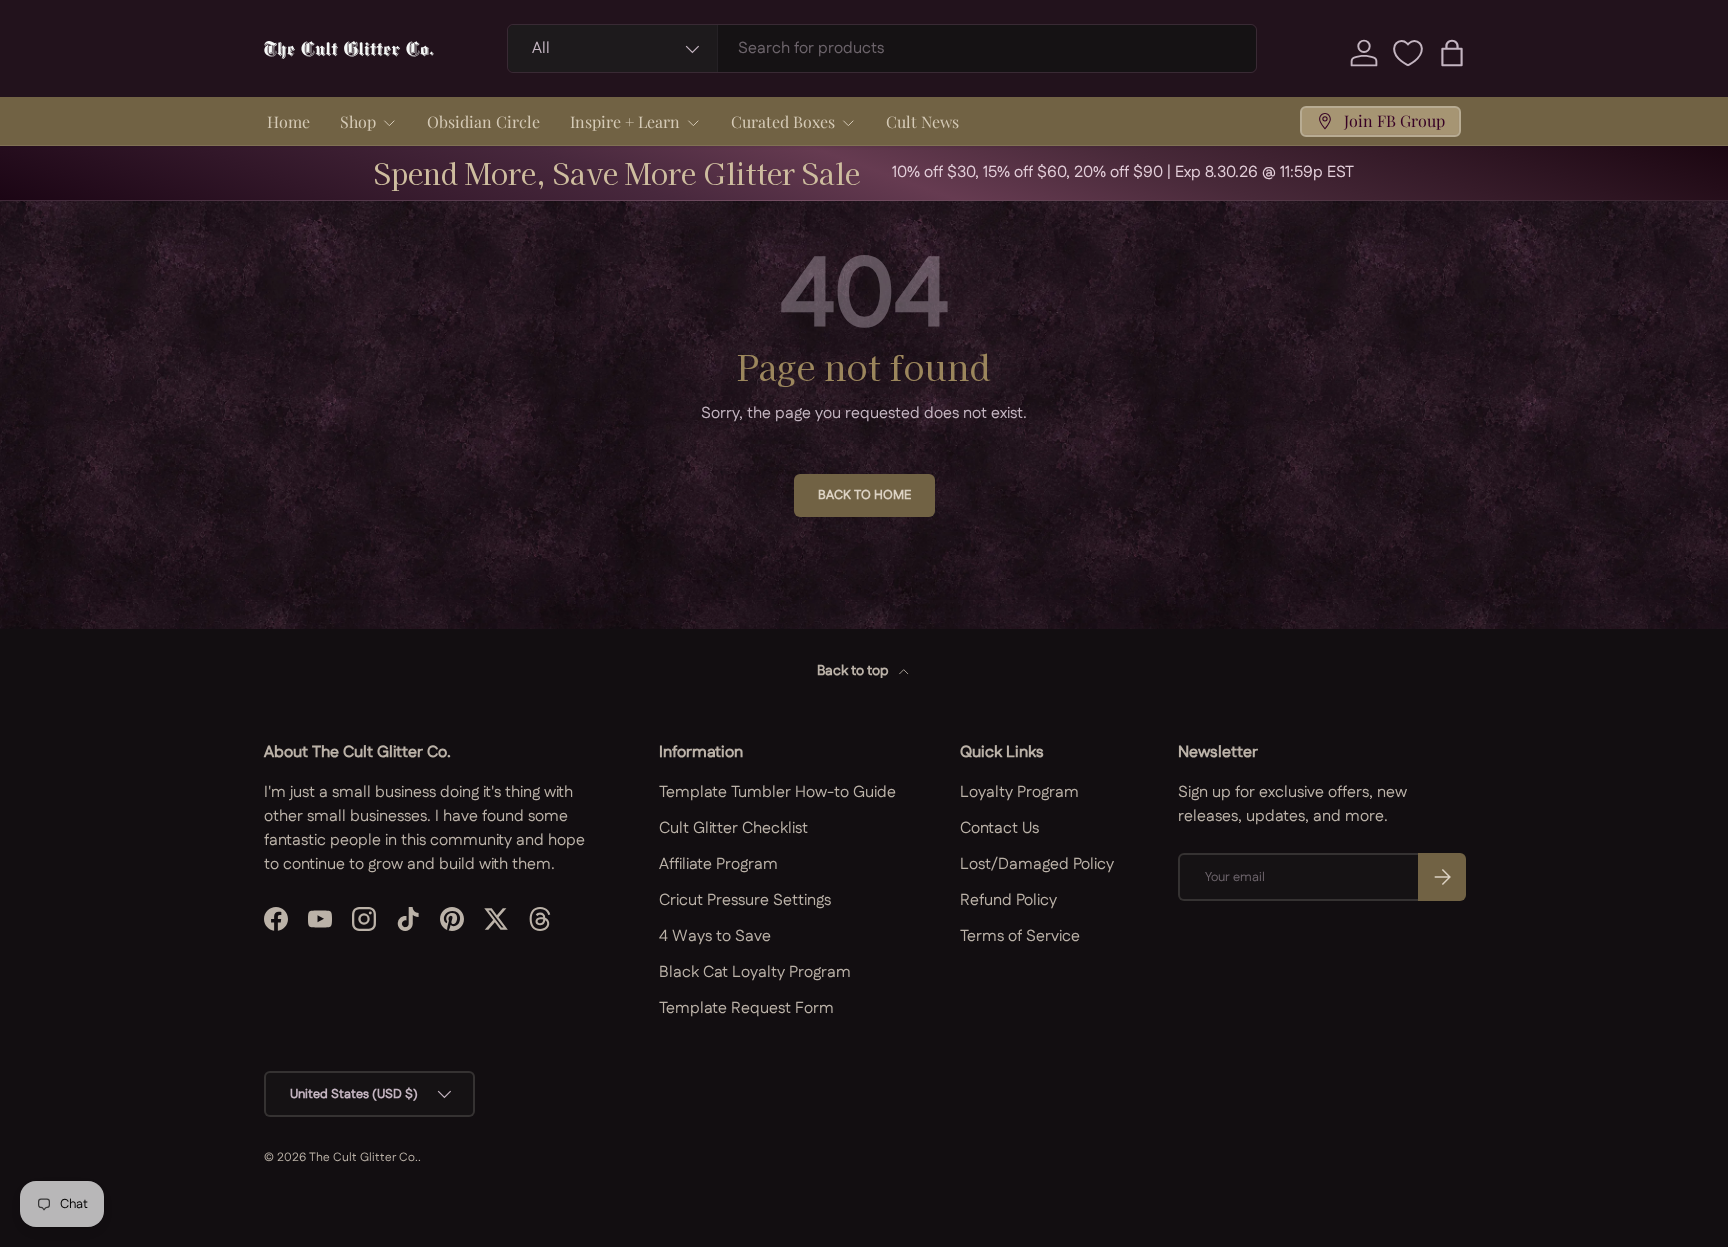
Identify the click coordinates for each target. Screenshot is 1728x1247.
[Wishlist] (1408, 53)
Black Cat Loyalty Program (755, 972)
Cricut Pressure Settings (745, 900)
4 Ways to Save (715, 936)
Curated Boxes (783, 121)
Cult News (922, 121)
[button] (1452, 53)
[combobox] (882, 48)
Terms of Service (1020, 936)
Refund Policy (1008, 900)
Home (288, 121)
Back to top (854, 671)
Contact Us (999, 828)
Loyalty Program (1019, 792)
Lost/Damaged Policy (1037, 864)
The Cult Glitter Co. (363, 1157)
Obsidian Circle (483, 121)
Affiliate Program (718, 864)
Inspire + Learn (625, 121)
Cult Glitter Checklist (733, 828)
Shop (358, 121)
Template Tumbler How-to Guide (777, 792)
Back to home (864, 495)
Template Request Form (746, 1008)
